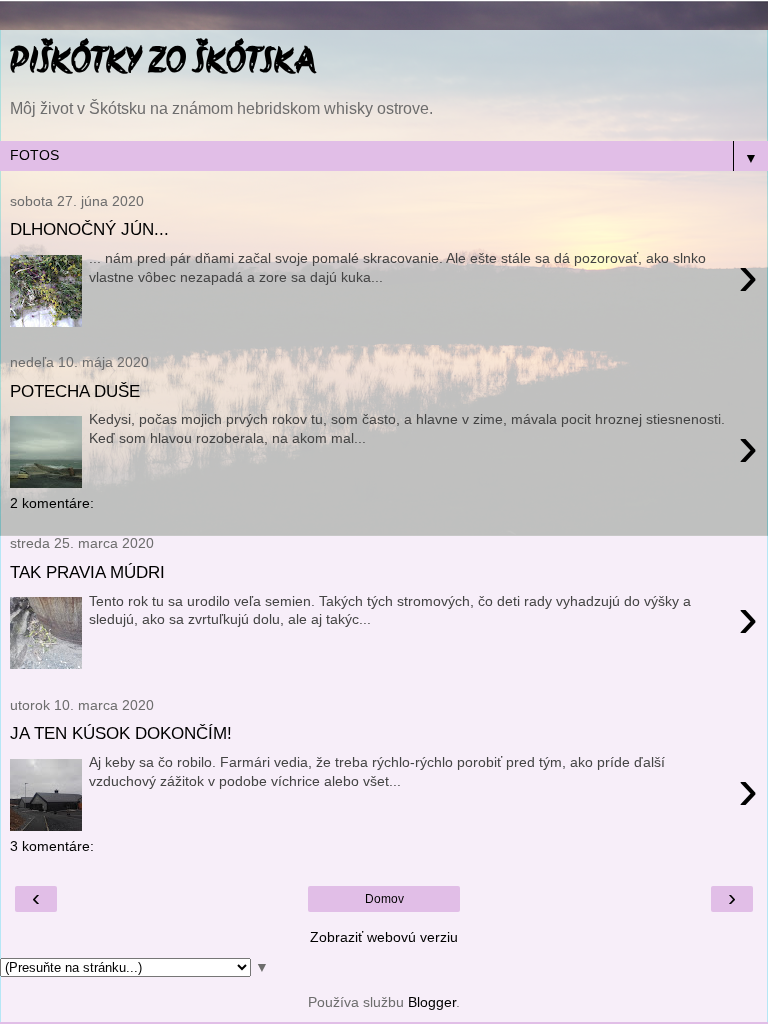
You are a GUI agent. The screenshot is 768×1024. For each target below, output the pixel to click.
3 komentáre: (52, 846)
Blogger (432, 1002)
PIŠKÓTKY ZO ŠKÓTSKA (163, 64)
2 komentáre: (52, 503)
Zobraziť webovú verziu (384, 937)
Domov (384, 899)
